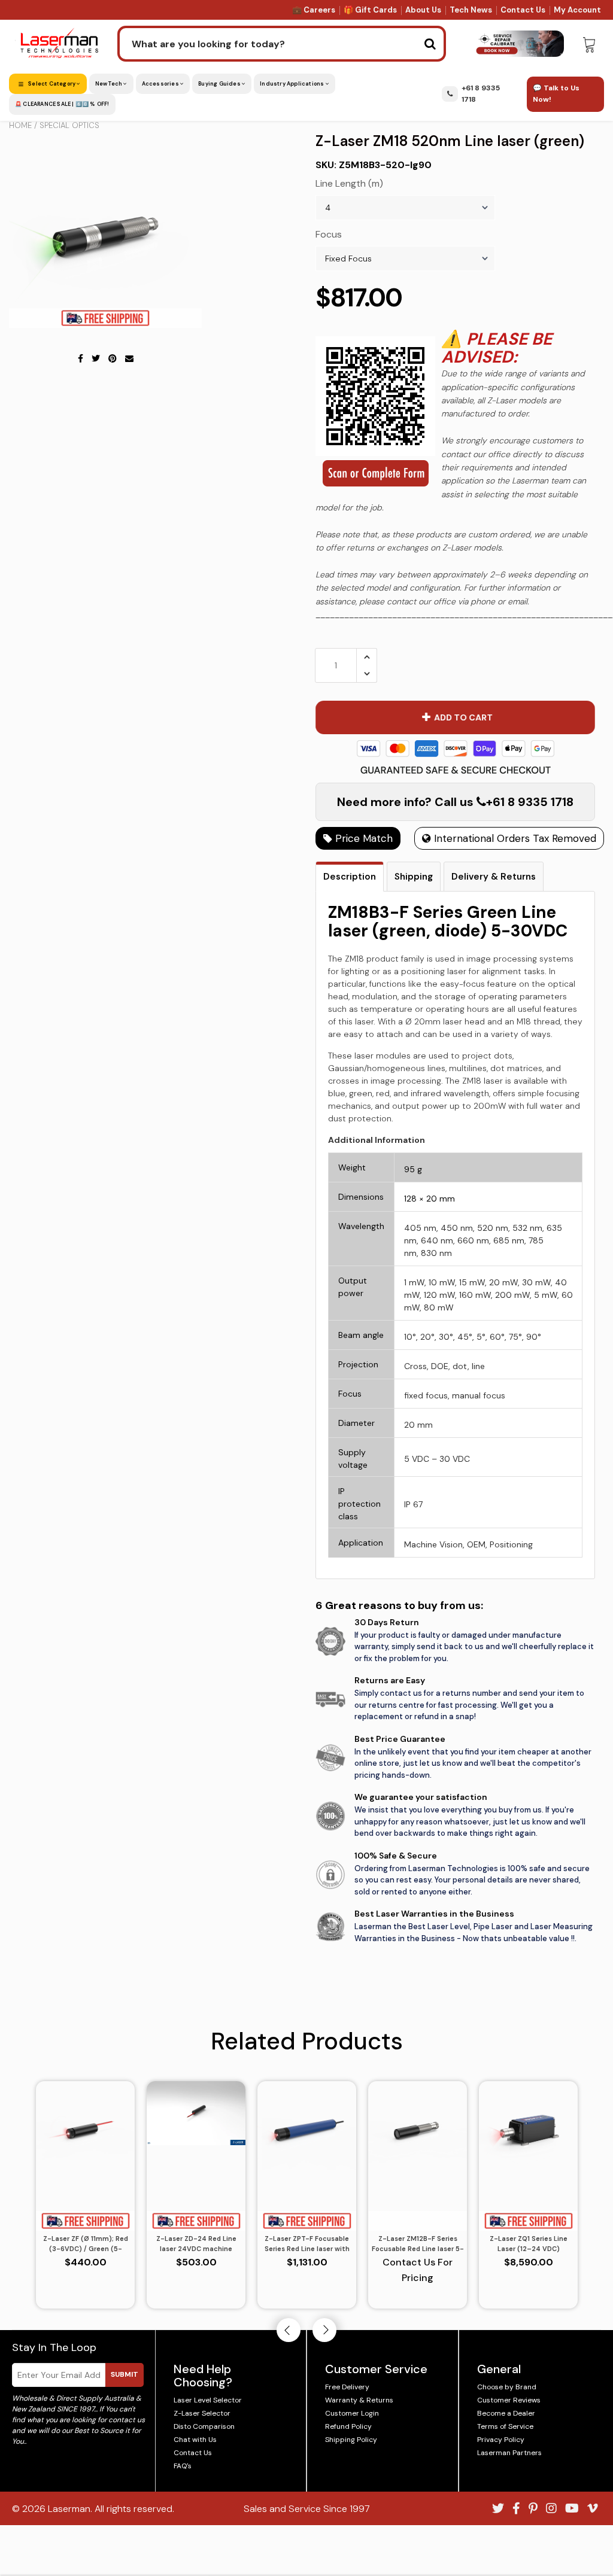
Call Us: (307, 1353)
